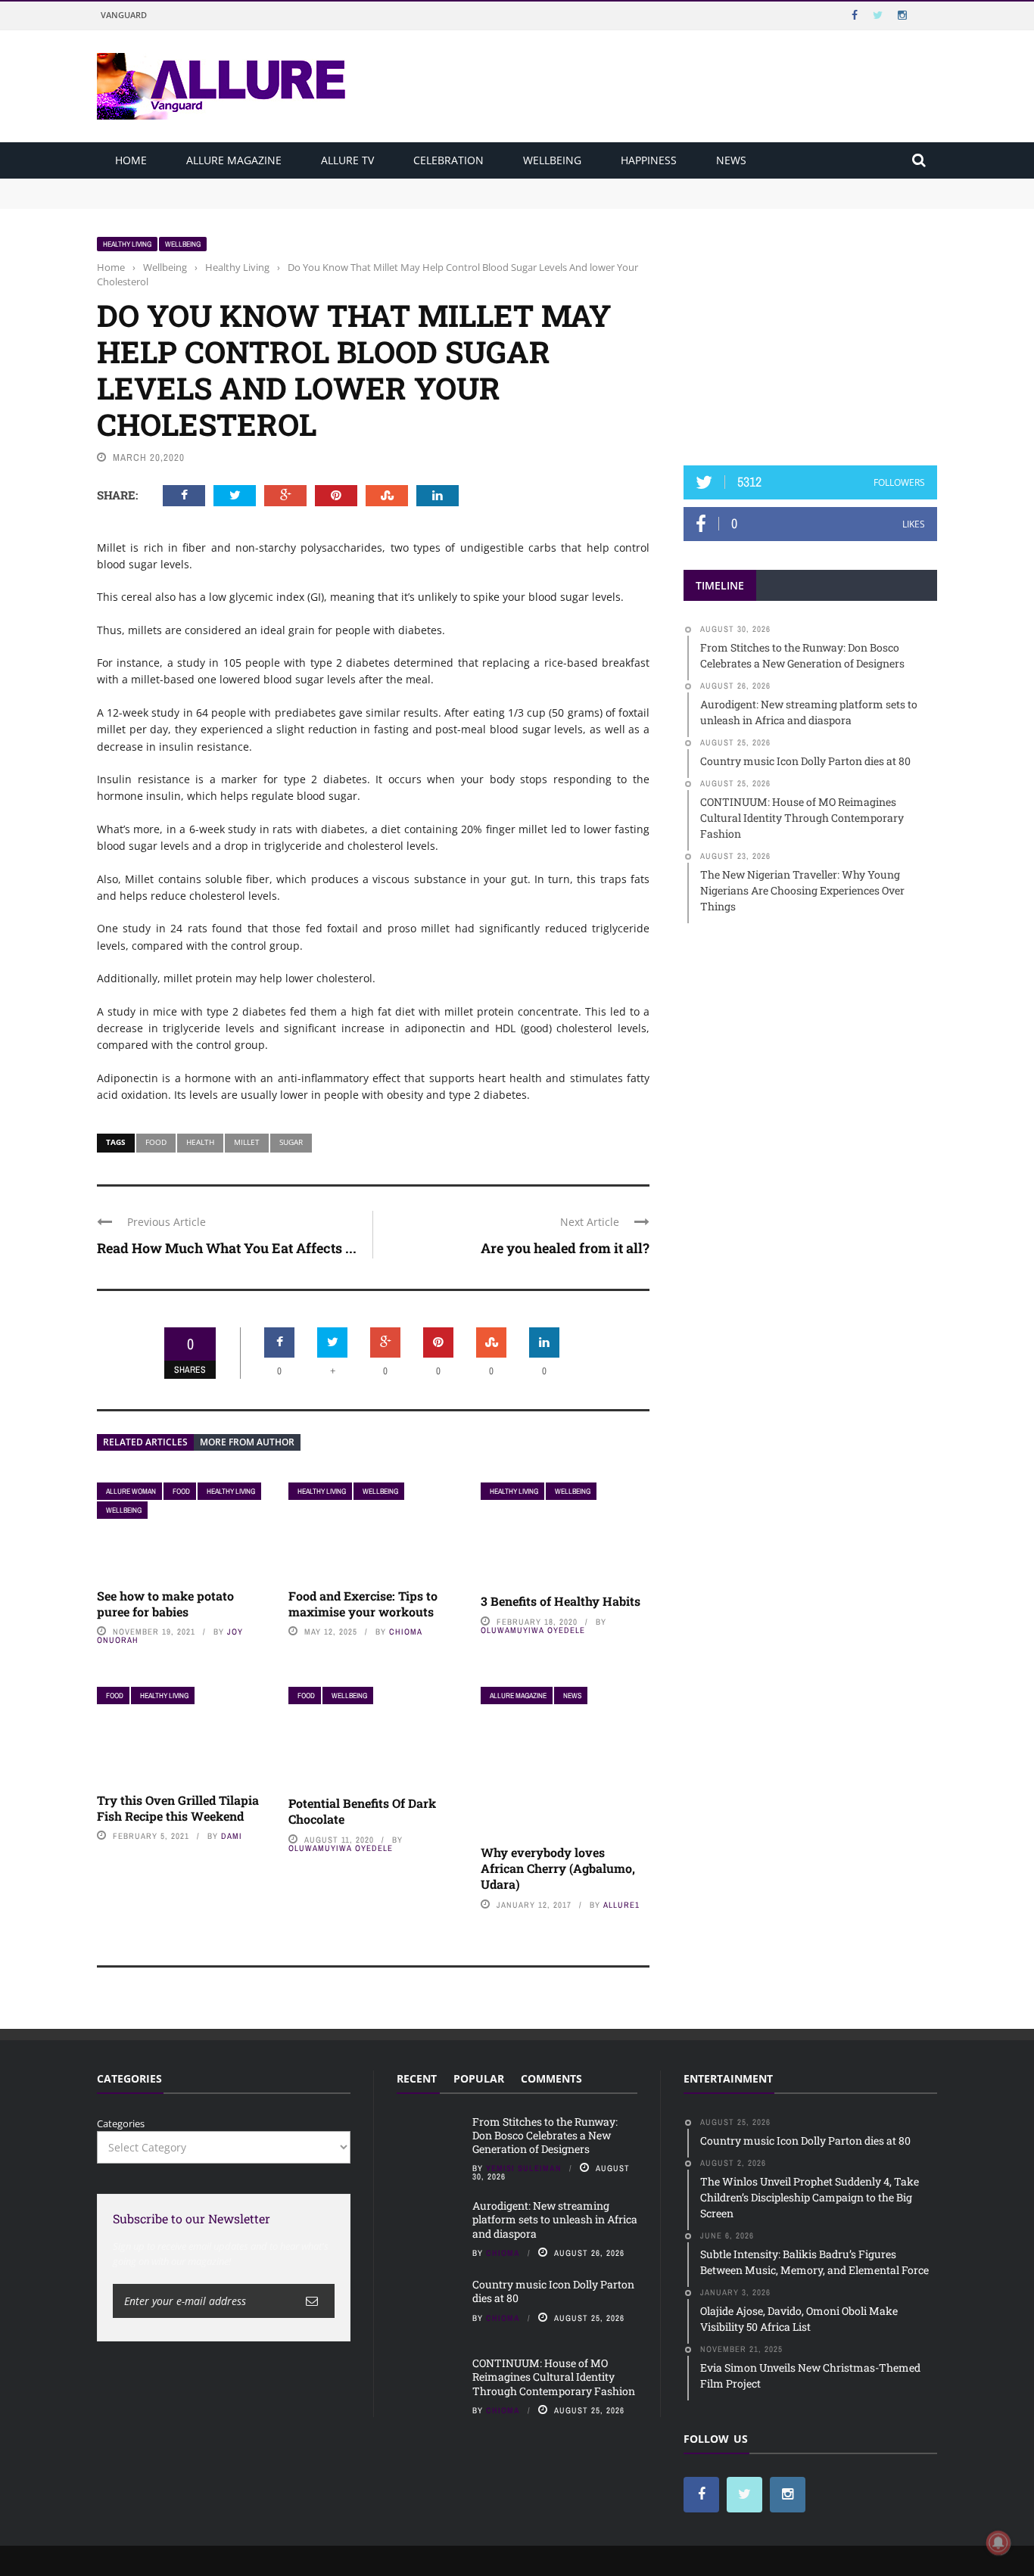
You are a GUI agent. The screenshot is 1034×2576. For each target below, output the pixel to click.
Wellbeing (552, 160)
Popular (479, 2078)
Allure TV (347, 160)
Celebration (448, 160)
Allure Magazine (234, 160)
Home (131, 160)
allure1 (621, 1905)
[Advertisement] (811, 331)
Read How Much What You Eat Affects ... (227, 1248)
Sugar (291, 1142)
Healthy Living (127, 244)
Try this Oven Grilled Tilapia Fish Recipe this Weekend (178, 1808)
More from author (247, 1442)
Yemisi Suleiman (524, 2168)
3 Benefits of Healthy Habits (561, 1601)
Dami (232, 1836)
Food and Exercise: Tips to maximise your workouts (363, 1604)
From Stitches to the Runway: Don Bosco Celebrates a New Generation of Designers (291, 185)
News (731, 160)
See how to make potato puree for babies (165, 1604)
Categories (121, 2123)
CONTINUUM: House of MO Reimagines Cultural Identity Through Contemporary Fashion (554, 2377)
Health (200, 1142)
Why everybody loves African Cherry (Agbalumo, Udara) (558, 1868)
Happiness (649, 160)
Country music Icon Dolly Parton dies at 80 (553, 2291)
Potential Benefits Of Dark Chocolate (362, 1811)
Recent (417, 2078)
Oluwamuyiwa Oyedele (533, 1630)
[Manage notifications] (998, 2543)
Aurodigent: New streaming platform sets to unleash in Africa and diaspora (273, 200)
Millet (247, 1142)
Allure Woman (131, 1491)
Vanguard (124, 15)
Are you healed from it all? (565, 1248)
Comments (551, 2078)
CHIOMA (406, 1632)
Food (156, 1142)
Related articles (145, 1442)
